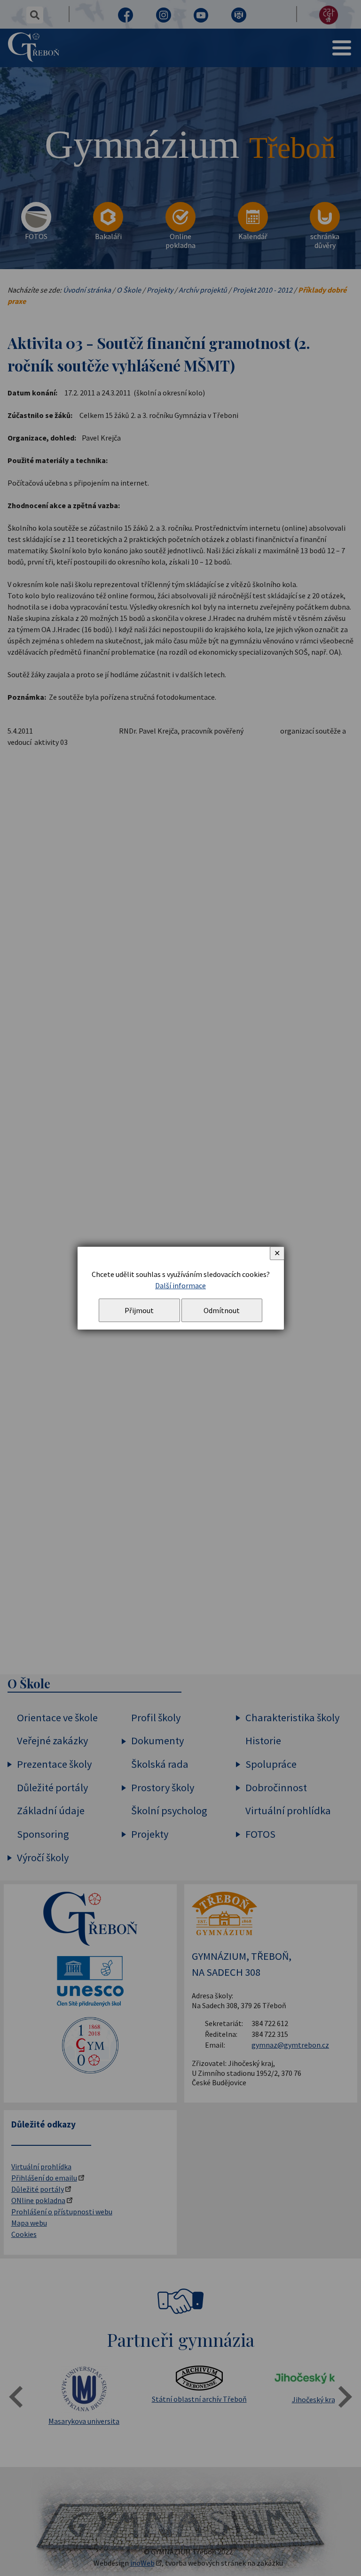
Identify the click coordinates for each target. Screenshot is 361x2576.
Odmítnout (222, 1310)
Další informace (180, 1285)
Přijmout (139, 1310)
